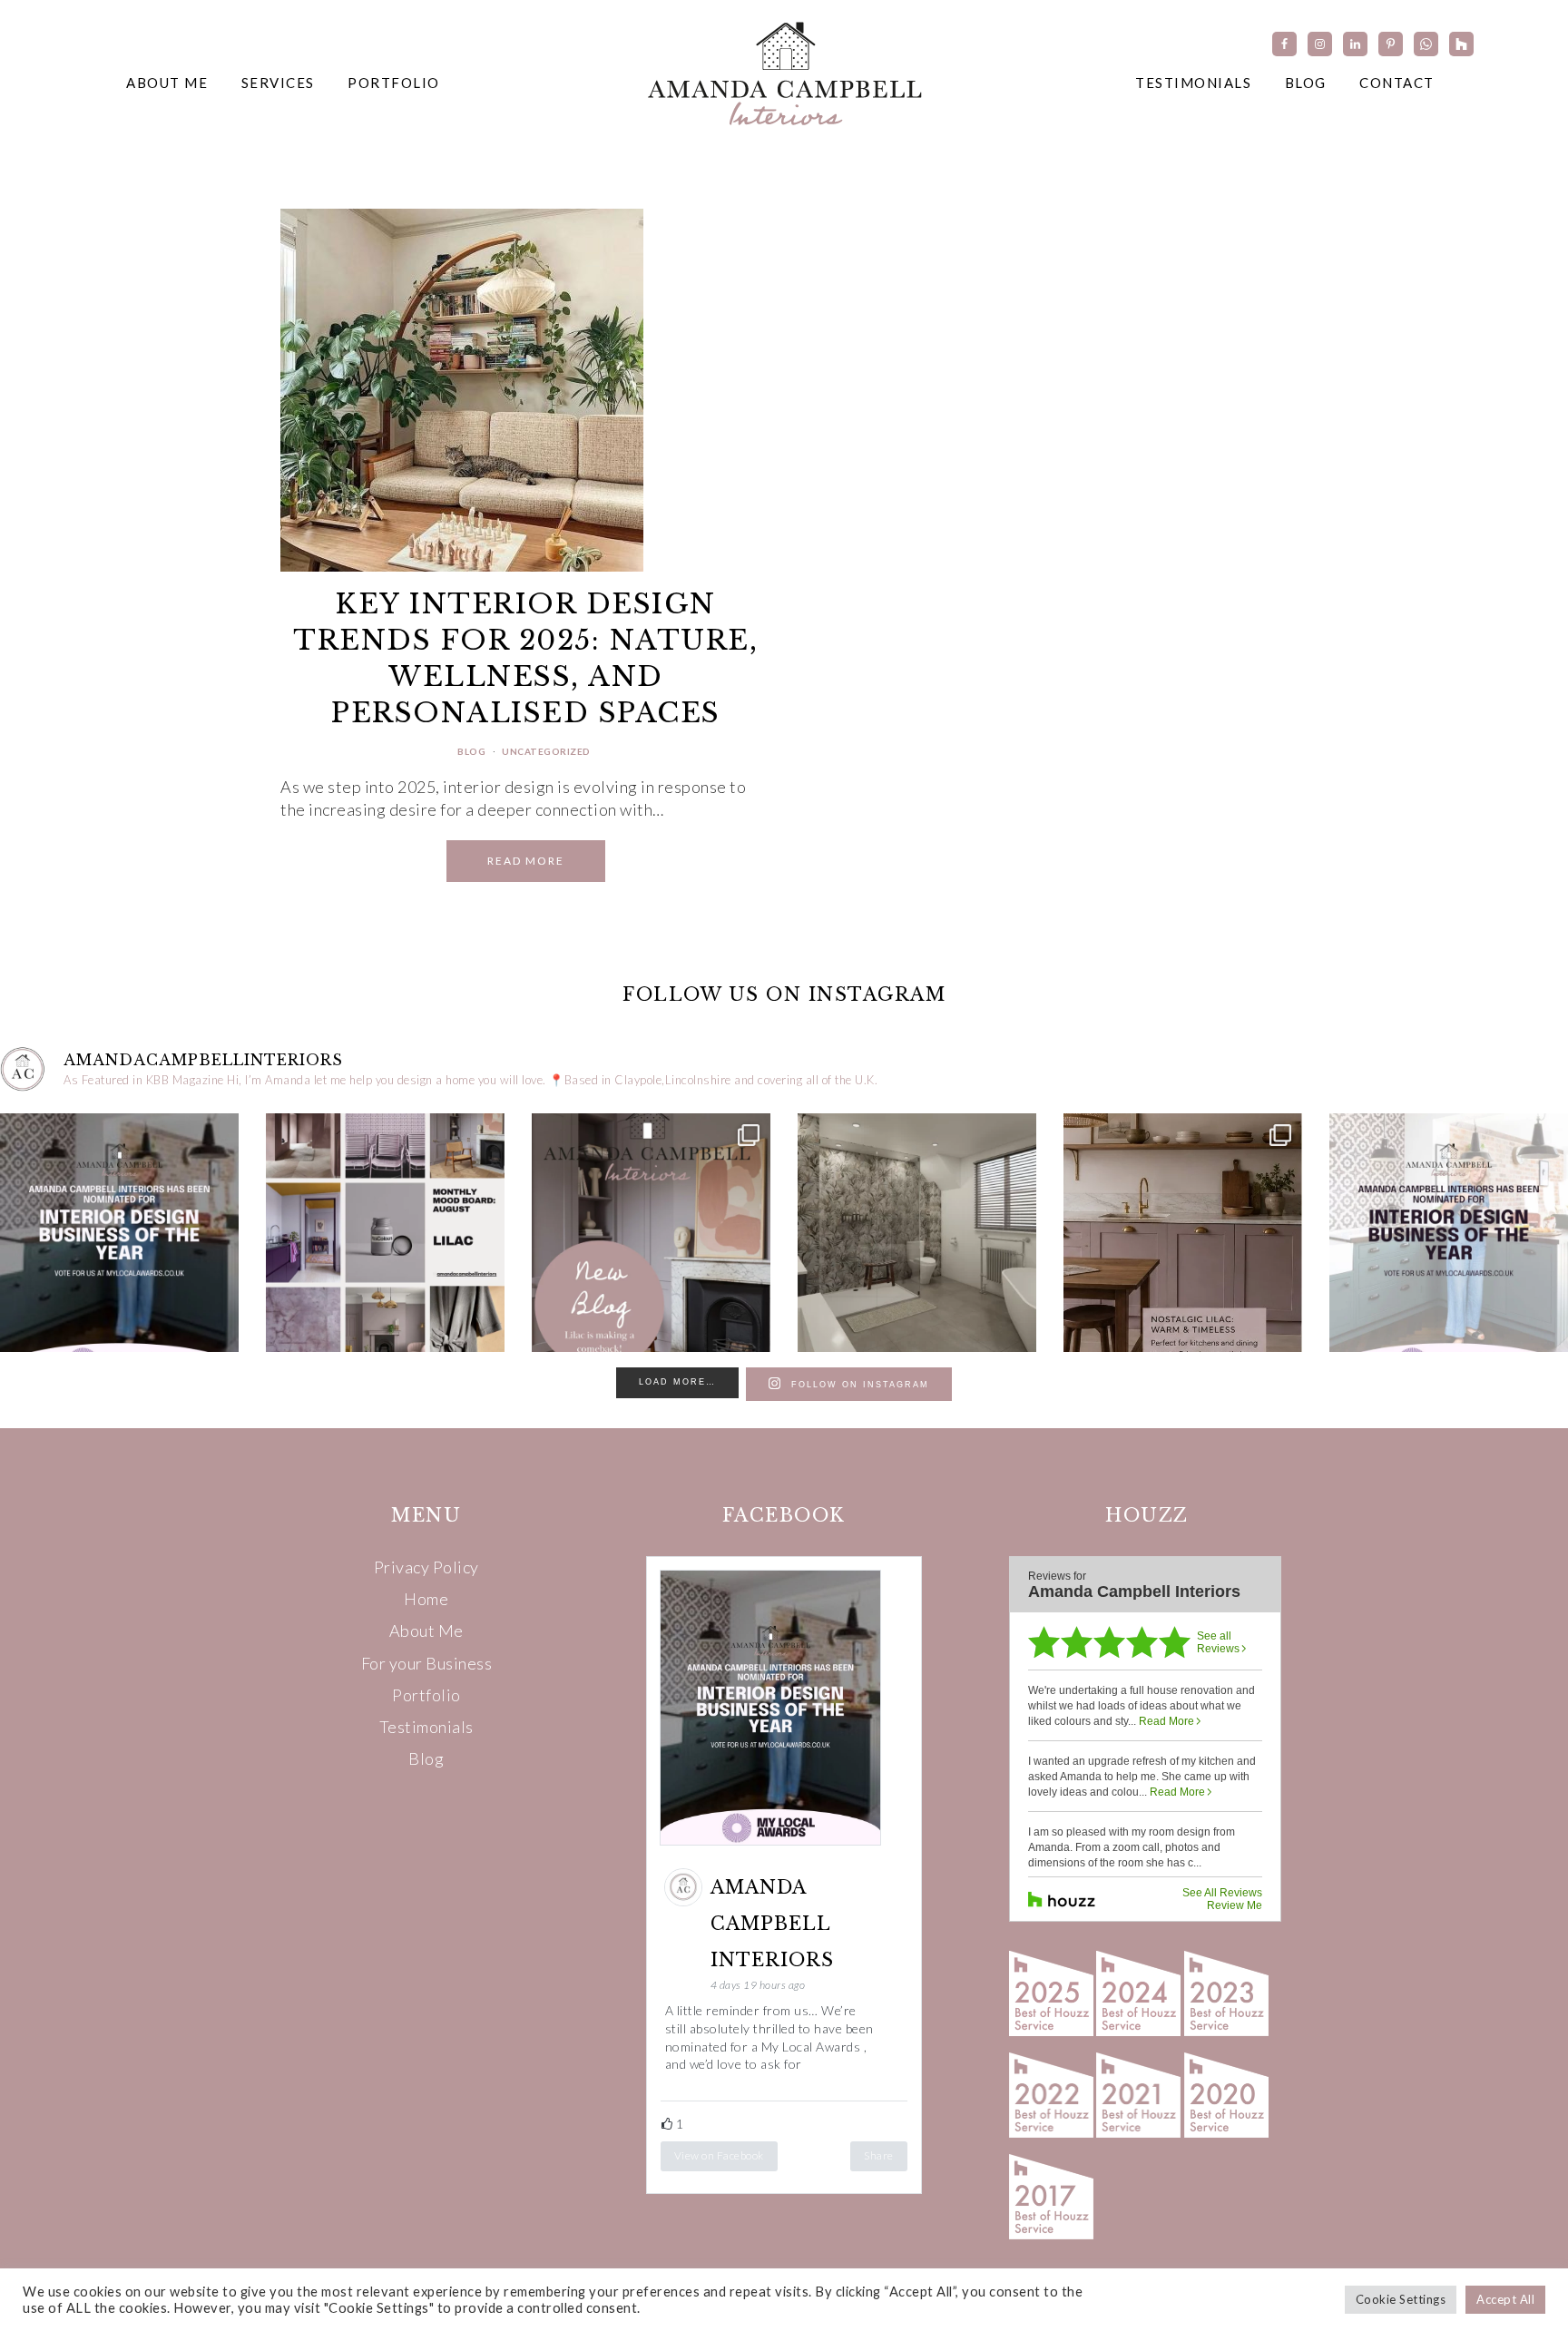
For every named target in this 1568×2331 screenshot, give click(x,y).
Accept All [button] (1505, 2299)
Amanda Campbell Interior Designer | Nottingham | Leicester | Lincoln (784, 73)
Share (879, 2155)
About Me (426, 1631)
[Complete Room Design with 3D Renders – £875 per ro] (917, 1233)
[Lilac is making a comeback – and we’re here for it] (651, 1233)
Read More (526, 861)
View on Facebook (719, 2155)
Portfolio (426, 1695)
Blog (471, 751)
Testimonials (426, 1727)
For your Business (427, 1663)
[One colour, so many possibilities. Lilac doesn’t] (1183, 1233)
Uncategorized (546, 751)
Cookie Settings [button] (1401, 2299)
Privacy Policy (426, 1567)
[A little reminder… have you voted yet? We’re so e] (119, 1233)
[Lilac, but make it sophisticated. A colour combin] (385, 1233)
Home (426, 1599)
